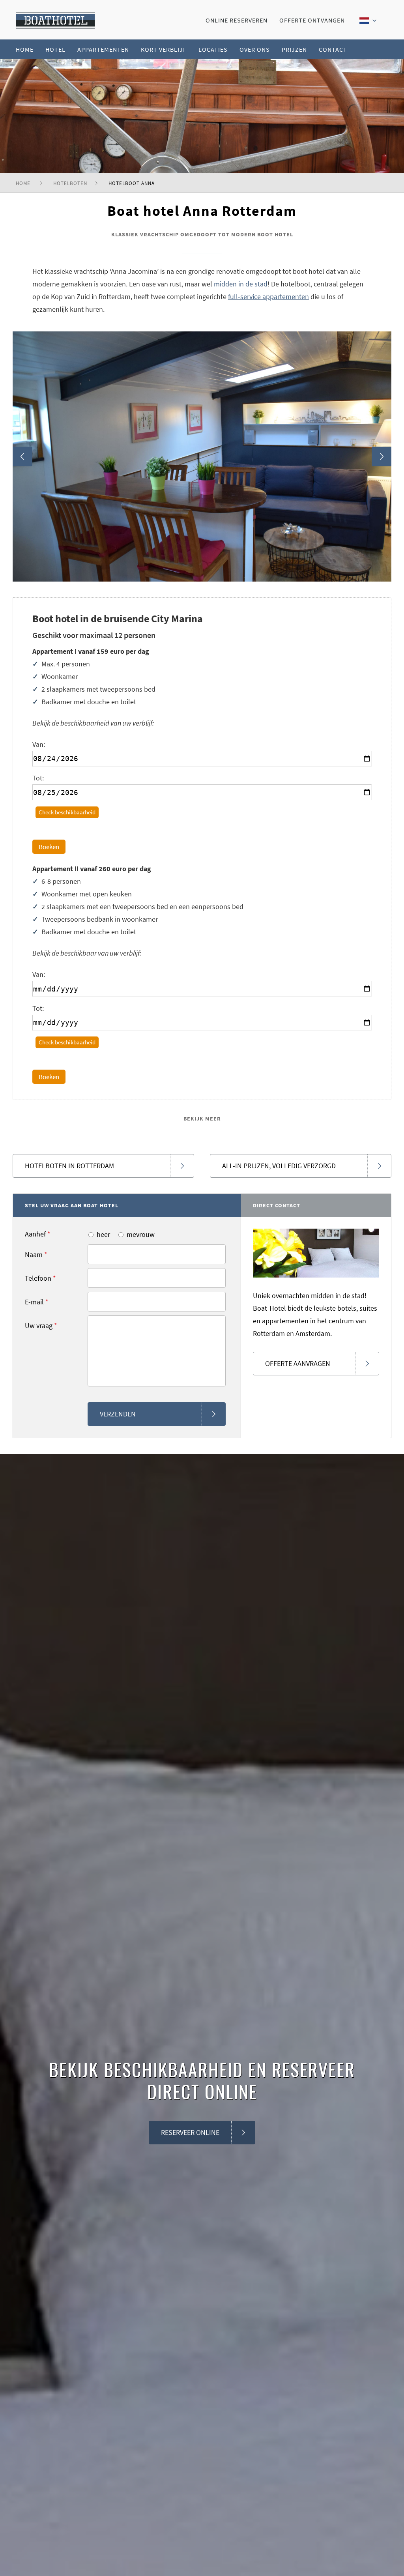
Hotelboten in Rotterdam (69, 1166)
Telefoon (40, 1278)
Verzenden (118, 1414)
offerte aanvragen (298, 1363)
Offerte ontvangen (312, 20)
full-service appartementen (268, 297)
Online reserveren (237, 20)
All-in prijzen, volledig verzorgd (279, 1166)
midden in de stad (241, 284)
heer (103, 1234)
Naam (36, 1254)
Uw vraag (41, 1325)
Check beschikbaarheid (67, 812)
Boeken (49, 847)
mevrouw (141, 1234)
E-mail (37, 1302)
